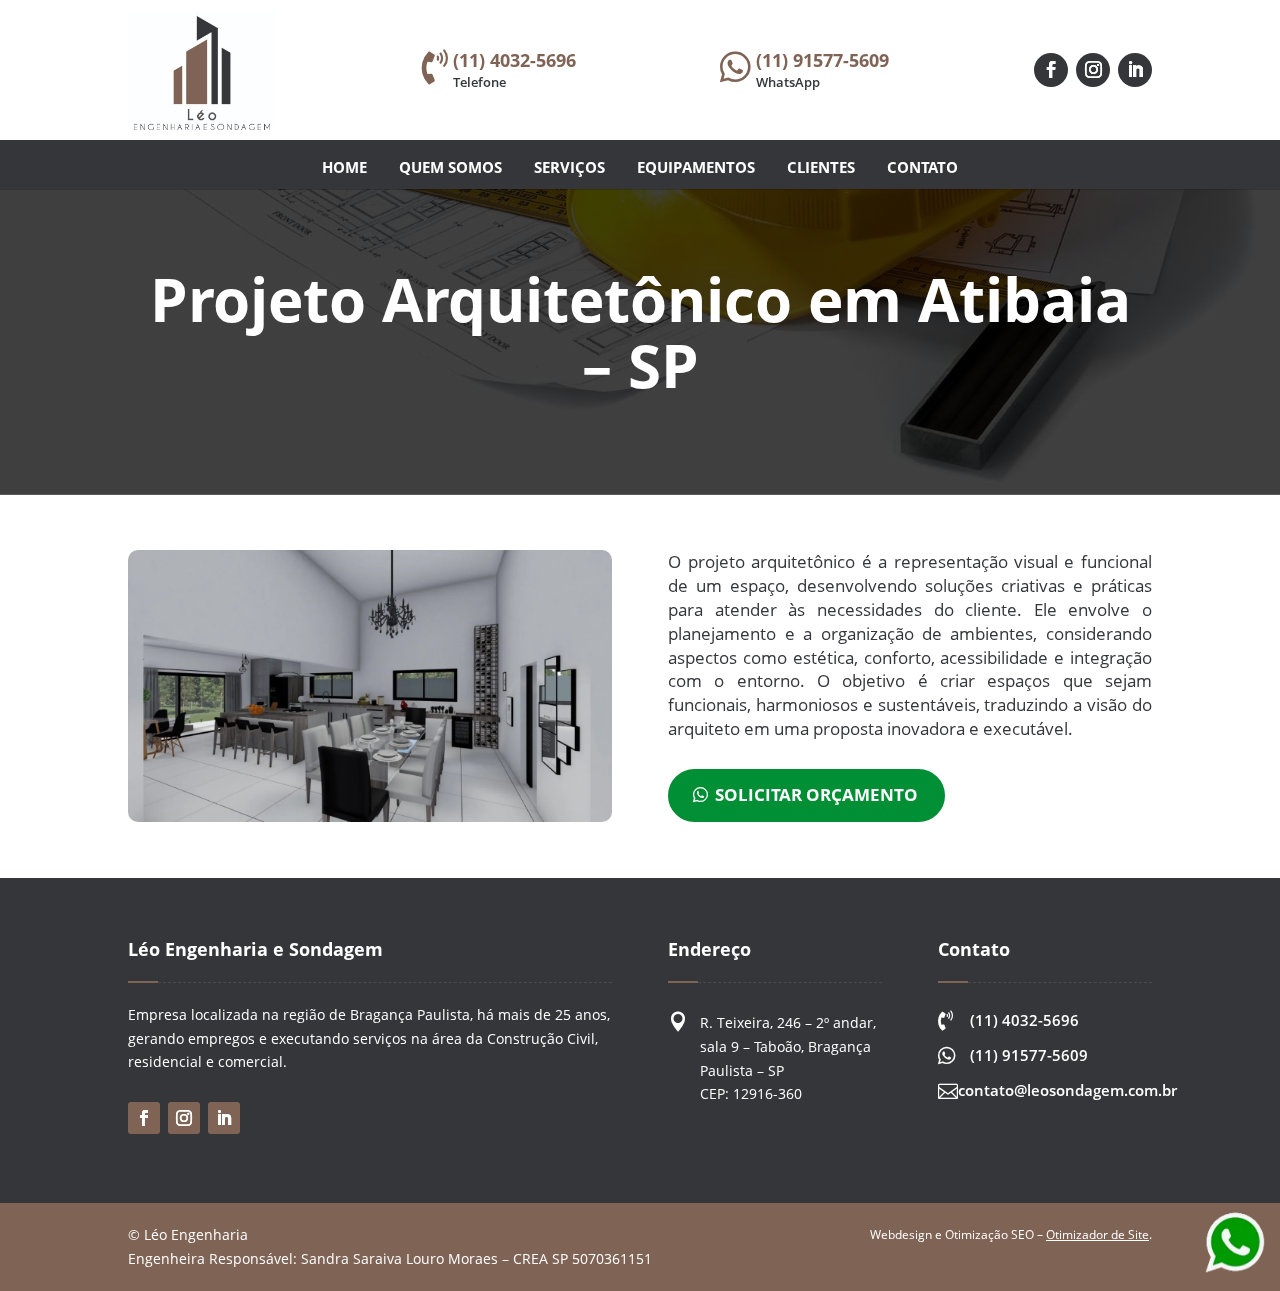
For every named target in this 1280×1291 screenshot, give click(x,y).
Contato (922, 167)
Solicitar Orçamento (816, 794)
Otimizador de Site (1097, 1234)
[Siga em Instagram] (1093, 70)
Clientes (821, 167)
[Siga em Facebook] (1051, 70)
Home (344, 167)
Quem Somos (450, 167)
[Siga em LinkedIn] (1135, 70)
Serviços (569, 167)
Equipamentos (696, 167)
